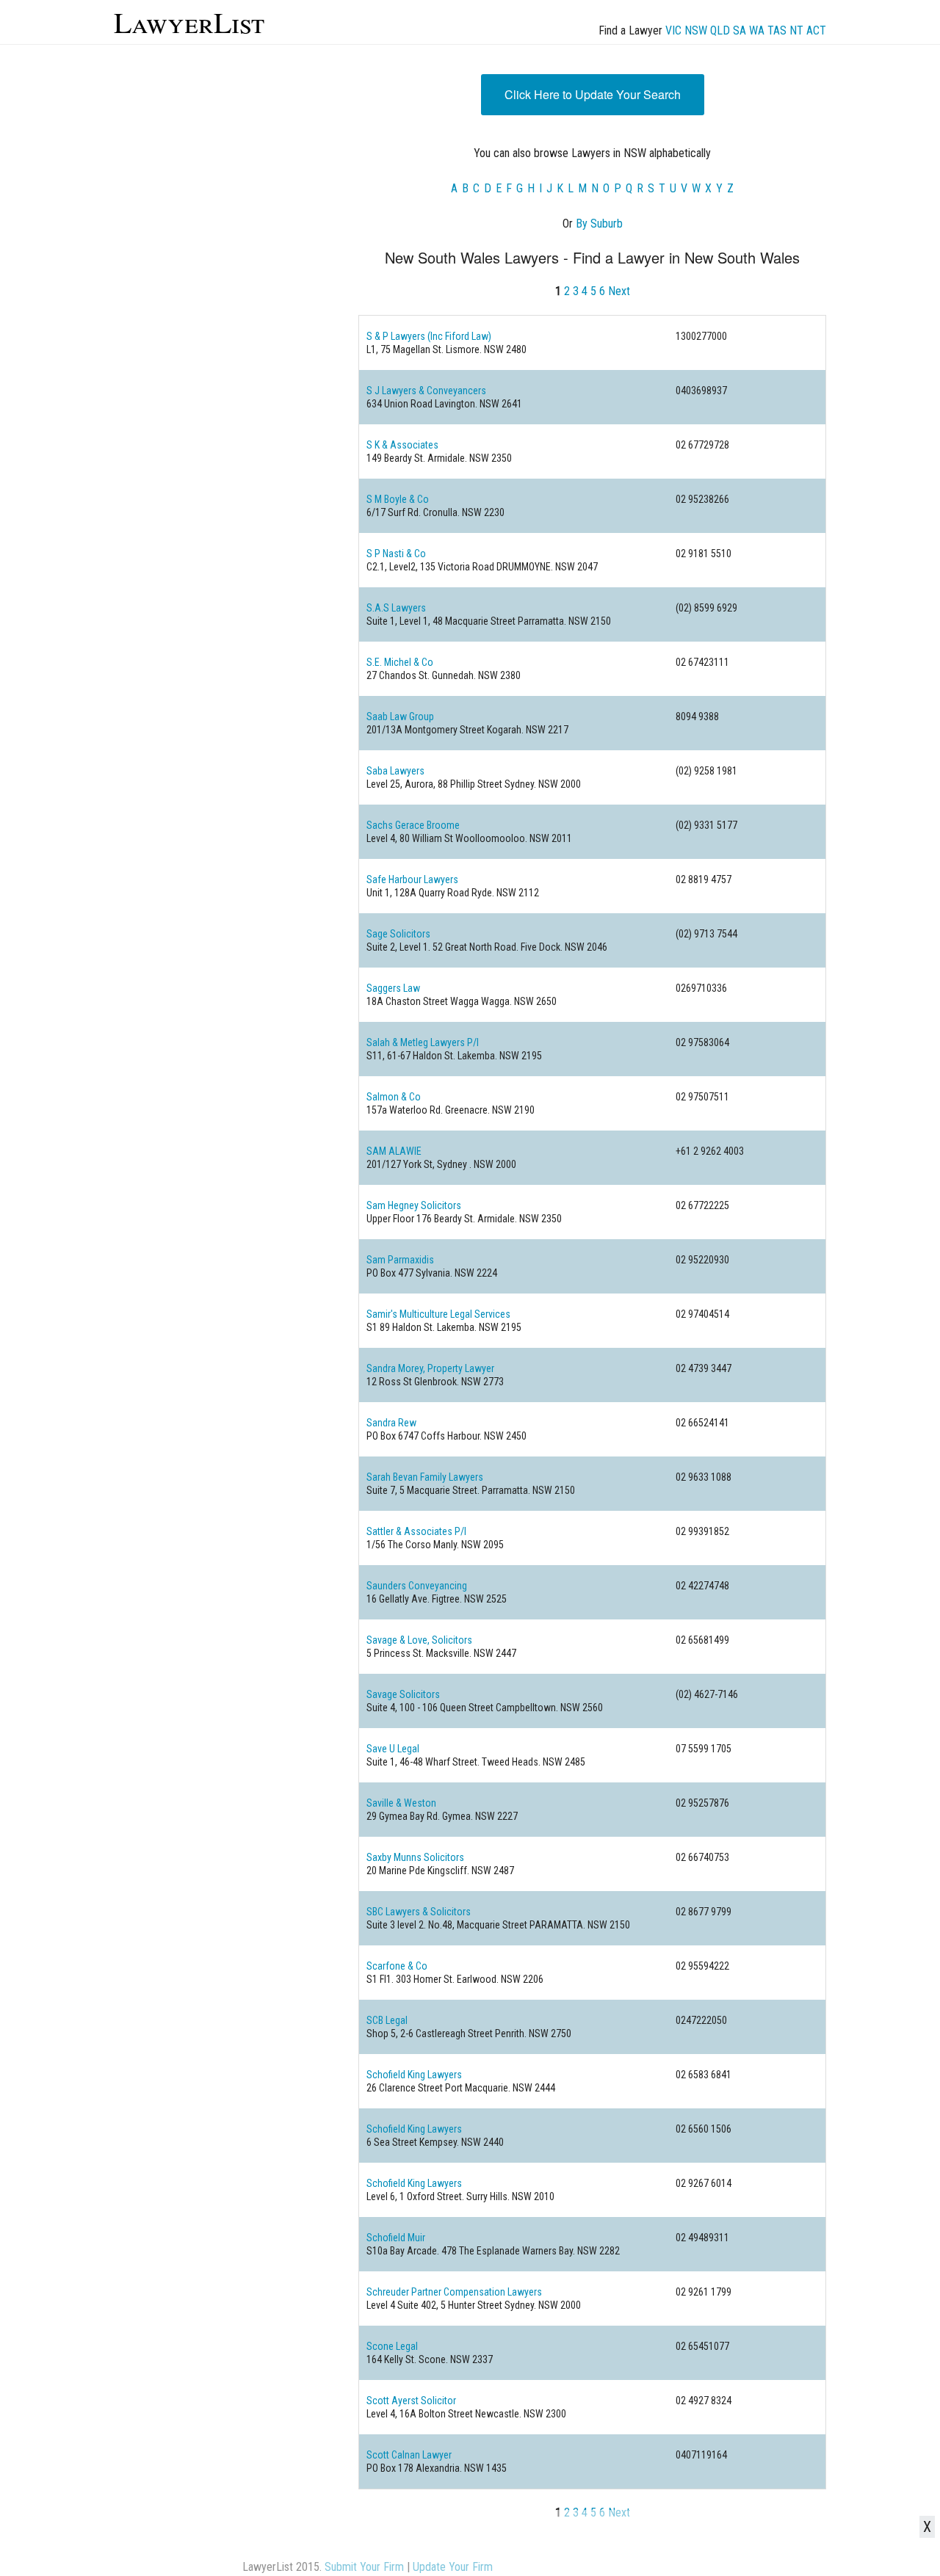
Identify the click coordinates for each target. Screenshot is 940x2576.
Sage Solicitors (398, 934)
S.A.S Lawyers (396, 608)
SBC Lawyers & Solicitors (419, 1912)
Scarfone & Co (397, 1966)
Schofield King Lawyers (414, 2075)
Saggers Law (393, 988)
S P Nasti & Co (396, 554)
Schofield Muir (396, 2238)
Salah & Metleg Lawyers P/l (423, 1042)
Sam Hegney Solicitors (414, 1205)
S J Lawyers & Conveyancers (426, 391)
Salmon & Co (394, 1097)
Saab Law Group (400, 716)
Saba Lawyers (395, 771)
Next (619, 291)
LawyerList (189, 22)
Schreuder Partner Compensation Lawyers (454, 2292)
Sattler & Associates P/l (416, 1531)
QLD (720, 30)
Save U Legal (393, 1749)
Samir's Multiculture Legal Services (438, 1314)
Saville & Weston (401, 1803)
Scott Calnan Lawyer (409, 2455)
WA (757, 30)
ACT (816, 30)
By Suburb (599, 224)
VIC (673, 30)
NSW (696, 30)
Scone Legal (392, 2346)
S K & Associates (402, 445)
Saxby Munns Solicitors (415, 1857)
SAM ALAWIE (394, 1151)
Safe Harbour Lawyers (412, 879)
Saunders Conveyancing (417, 1586)
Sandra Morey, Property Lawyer (430, 1368)
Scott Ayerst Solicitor (411, 2401)
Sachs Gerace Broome (413, 825)
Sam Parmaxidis (400, 1260)
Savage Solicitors (403, 1694)
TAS (777, 30)
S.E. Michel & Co (400, 662)
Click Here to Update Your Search (593, 94)
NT (796, 30)
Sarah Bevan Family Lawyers (425, 1477)
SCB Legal (387, 2020)
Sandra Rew (391, 1423)
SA (740, 30)
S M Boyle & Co (398, 499)
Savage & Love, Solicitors (419, 1640)
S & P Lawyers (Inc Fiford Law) (429, 336)
